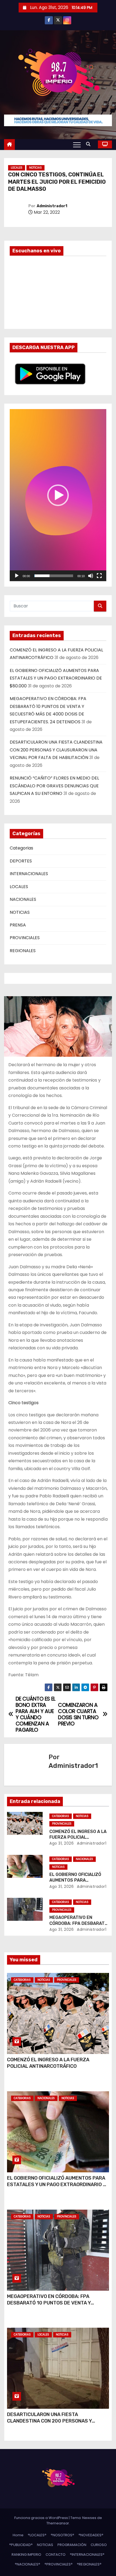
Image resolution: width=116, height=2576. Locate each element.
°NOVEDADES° (91, 2535)
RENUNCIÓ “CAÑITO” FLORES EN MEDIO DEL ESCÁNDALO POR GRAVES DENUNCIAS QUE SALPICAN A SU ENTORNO (54, 786)
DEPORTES (21, 861)
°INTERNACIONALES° (87, 2555)
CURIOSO (99, 2545)
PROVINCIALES (25, 938)
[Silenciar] (91, 576)
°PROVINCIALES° (59, 2564)
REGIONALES (23, 951)
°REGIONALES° (89, 2564)
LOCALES (17, 168)
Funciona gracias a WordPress (42, 2518)
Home (18, 2535)
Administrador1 (52, 206)
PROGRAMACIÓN (72, 2545)
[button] (90, 144)
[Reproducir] (17, 576)
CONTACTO (56, 2555)
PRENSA (18, 925)
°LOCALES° (37, 2535)
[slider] (54, 576)
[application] (58, 495)
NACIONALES (23, 899)
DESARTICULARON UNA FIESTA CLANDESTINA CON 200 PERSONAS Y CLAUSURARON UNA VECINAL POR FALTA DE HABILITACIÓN (56, 750)
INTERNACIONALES (29, 874)
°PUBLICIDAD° (21, 2545)
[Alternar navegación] (77, 145)
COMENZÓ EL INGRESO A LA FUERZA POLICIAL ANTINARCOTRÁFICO (78, 1837)
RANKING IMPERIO (26, 2555)
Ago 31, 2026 (62, 1843)
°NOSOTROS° (62, 2535)
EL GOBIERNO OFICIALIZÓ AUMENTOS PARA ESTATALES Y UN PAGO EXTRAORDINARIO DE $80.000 (56, 678)
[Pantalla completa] (99, 576)
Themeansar (58, 2523)
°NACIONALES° (28, 2564)
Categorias (21, 848)
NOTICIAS (35, 168)
